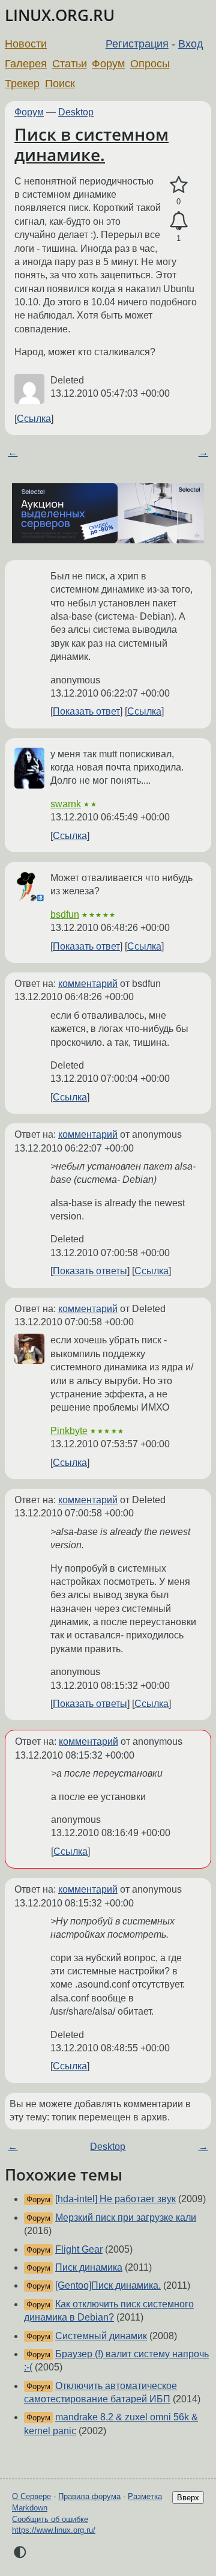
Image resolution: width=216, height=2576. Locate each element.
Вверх (188, 2498)
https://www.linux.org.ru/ (54, 2530)
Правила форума (89, 2496)
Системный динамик (101, 2336)
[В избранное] (178, 185)
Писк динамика (89, 2267)
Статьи (70, 64)
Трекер (22, 84)
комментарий (88, 984)
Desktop (76, 112)
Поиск (60, 84)
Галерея (26, 64)
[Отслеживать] (178, 221)
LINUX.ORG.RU (60, 15)
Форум (108, 64)
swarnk (66, 804)
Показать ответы (90, 1271)
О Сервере (31, 2496)
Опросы (150, 64)
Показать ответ (86, 711)
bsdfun (65, 914)
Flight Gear (79, 2249)
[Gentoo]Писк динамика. (108, 2285)
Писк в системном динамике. (91, 144)
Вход (191, 44)
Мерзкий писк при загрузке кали (126, 2217)
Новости (26, 44)
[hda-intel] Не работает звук (115, 2199)
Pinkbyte (69, 1431)
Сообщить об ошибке (50, 2519)
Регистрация (137, 44)
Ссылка (34, 419)
